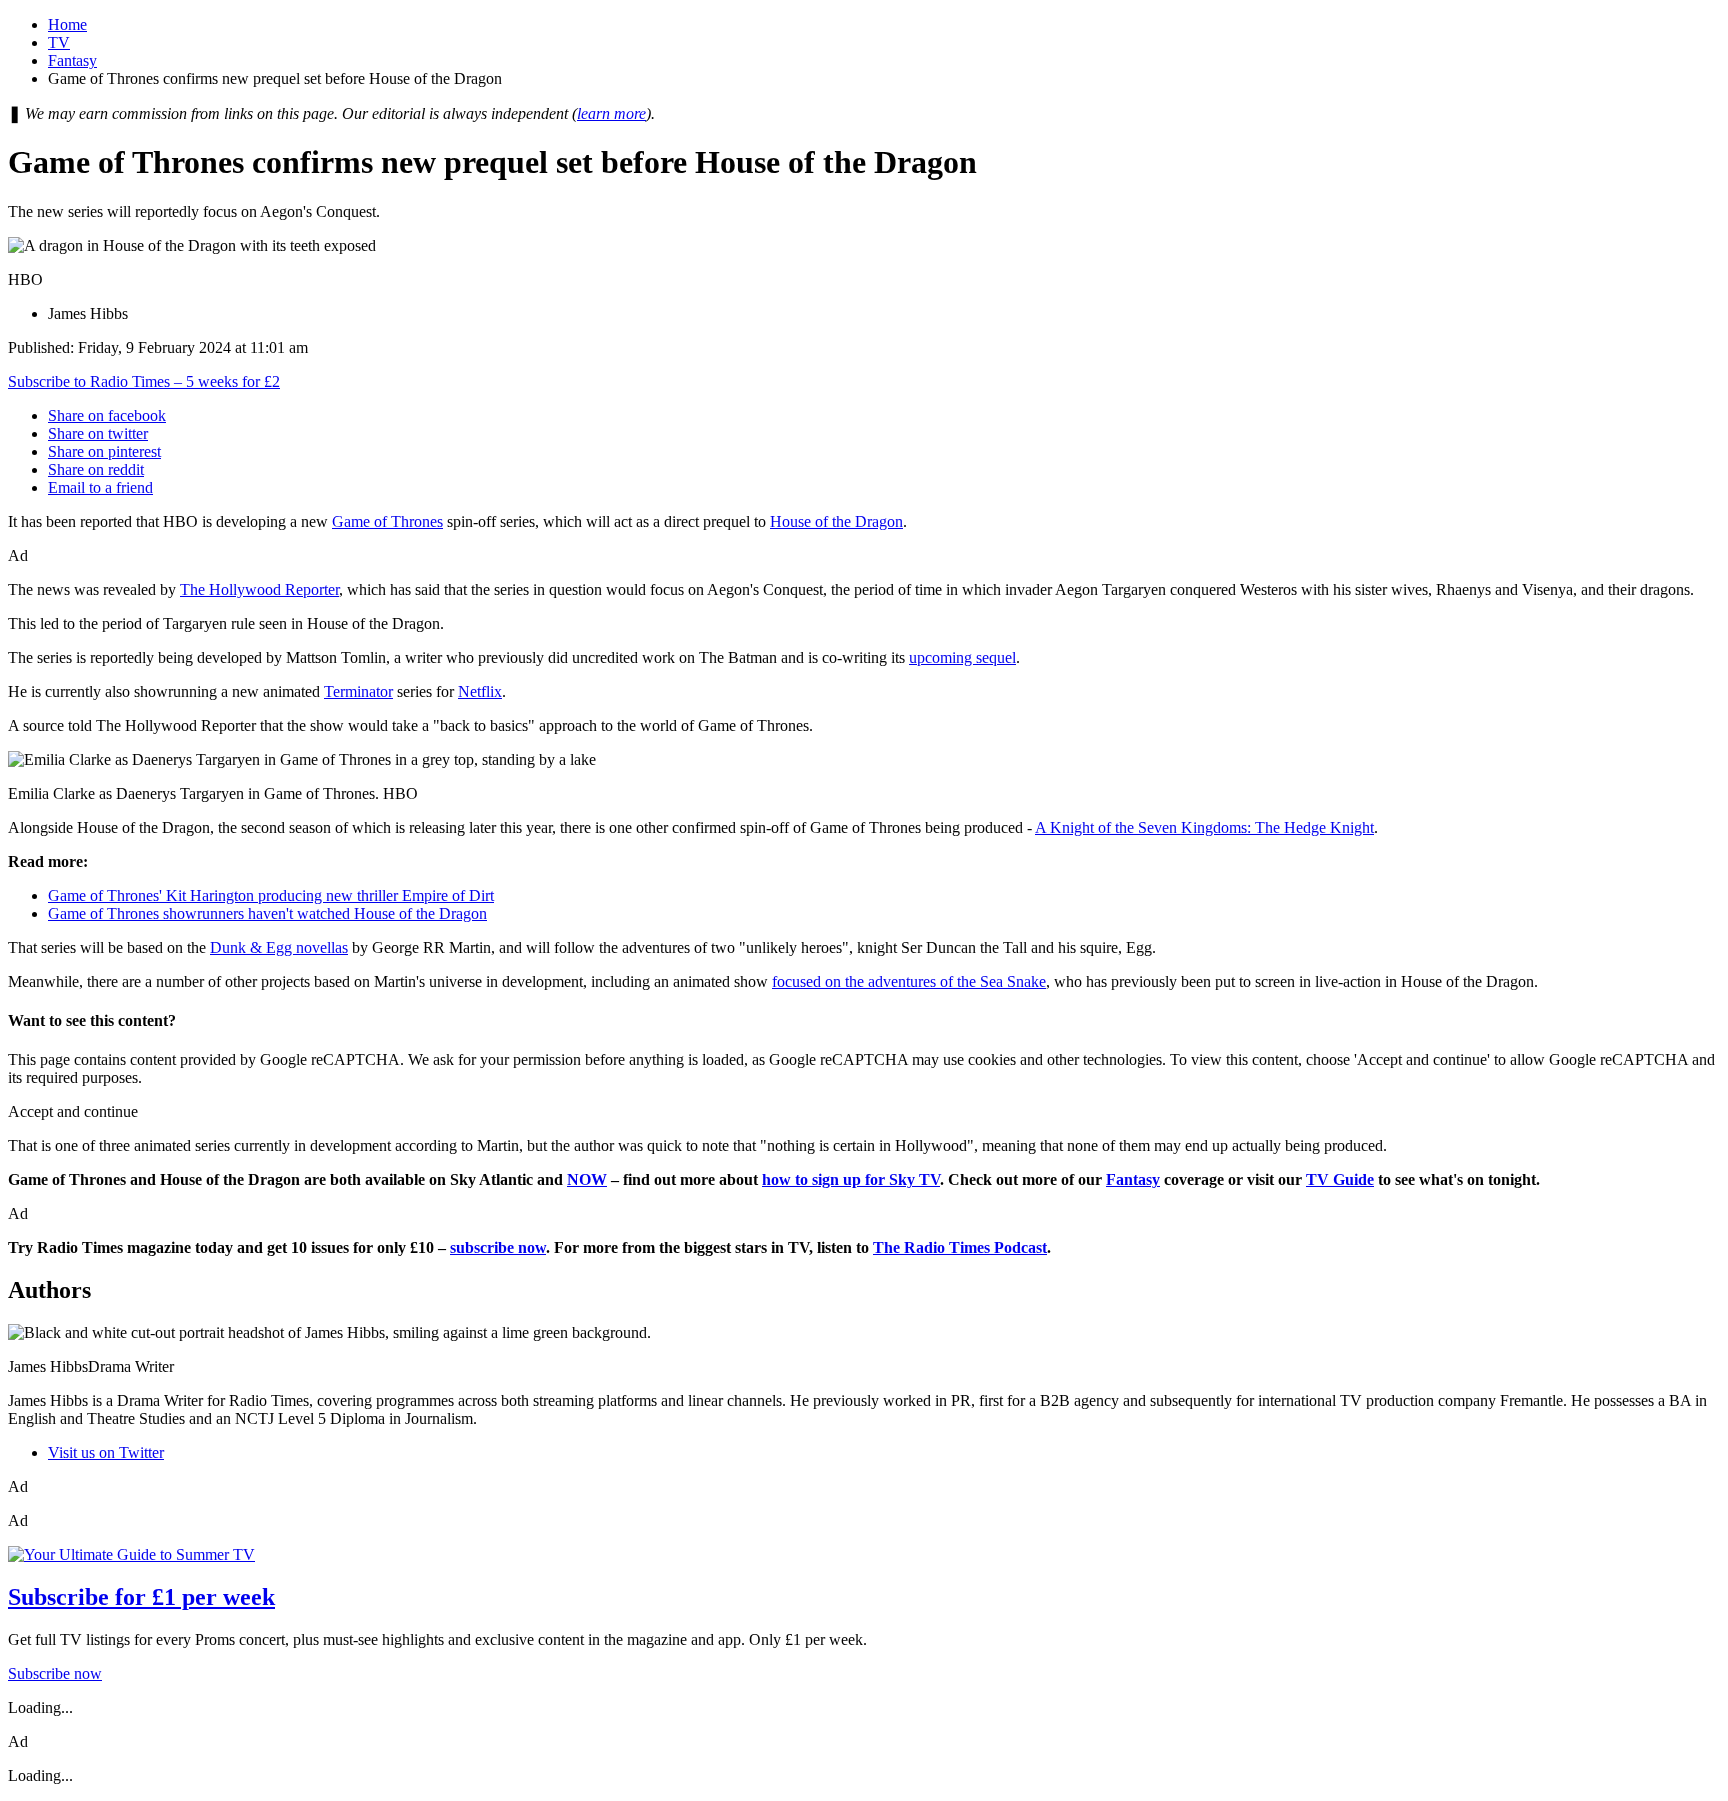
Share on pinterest (104, 451)
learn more (611, 113)
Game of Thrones (387, 521)
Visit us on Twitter (106, 1452)
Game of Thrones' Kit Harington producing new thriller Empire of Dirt (271, 895)
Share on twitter (98, 433)
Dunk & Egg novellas (279, 947)
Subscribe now (55, 1673)
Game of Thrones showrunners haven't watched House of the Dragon (267, 913)
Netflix (480, 691)
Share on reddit (96, 469)
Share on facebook (107, 415)
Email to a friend (100, 487)
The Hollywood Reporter (259, 589)
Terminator (358, 691)
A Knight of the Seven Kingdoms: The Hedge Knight (1204, 827)
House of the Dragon (836, 521)
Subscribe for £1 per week (141, 1597)
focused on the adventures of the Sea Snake (909, 981)
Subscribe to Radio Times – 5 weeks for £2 (144, 381)
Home (67, 24)
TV (59, 42)
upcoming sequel (962, 657)
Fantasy (72, 60)
